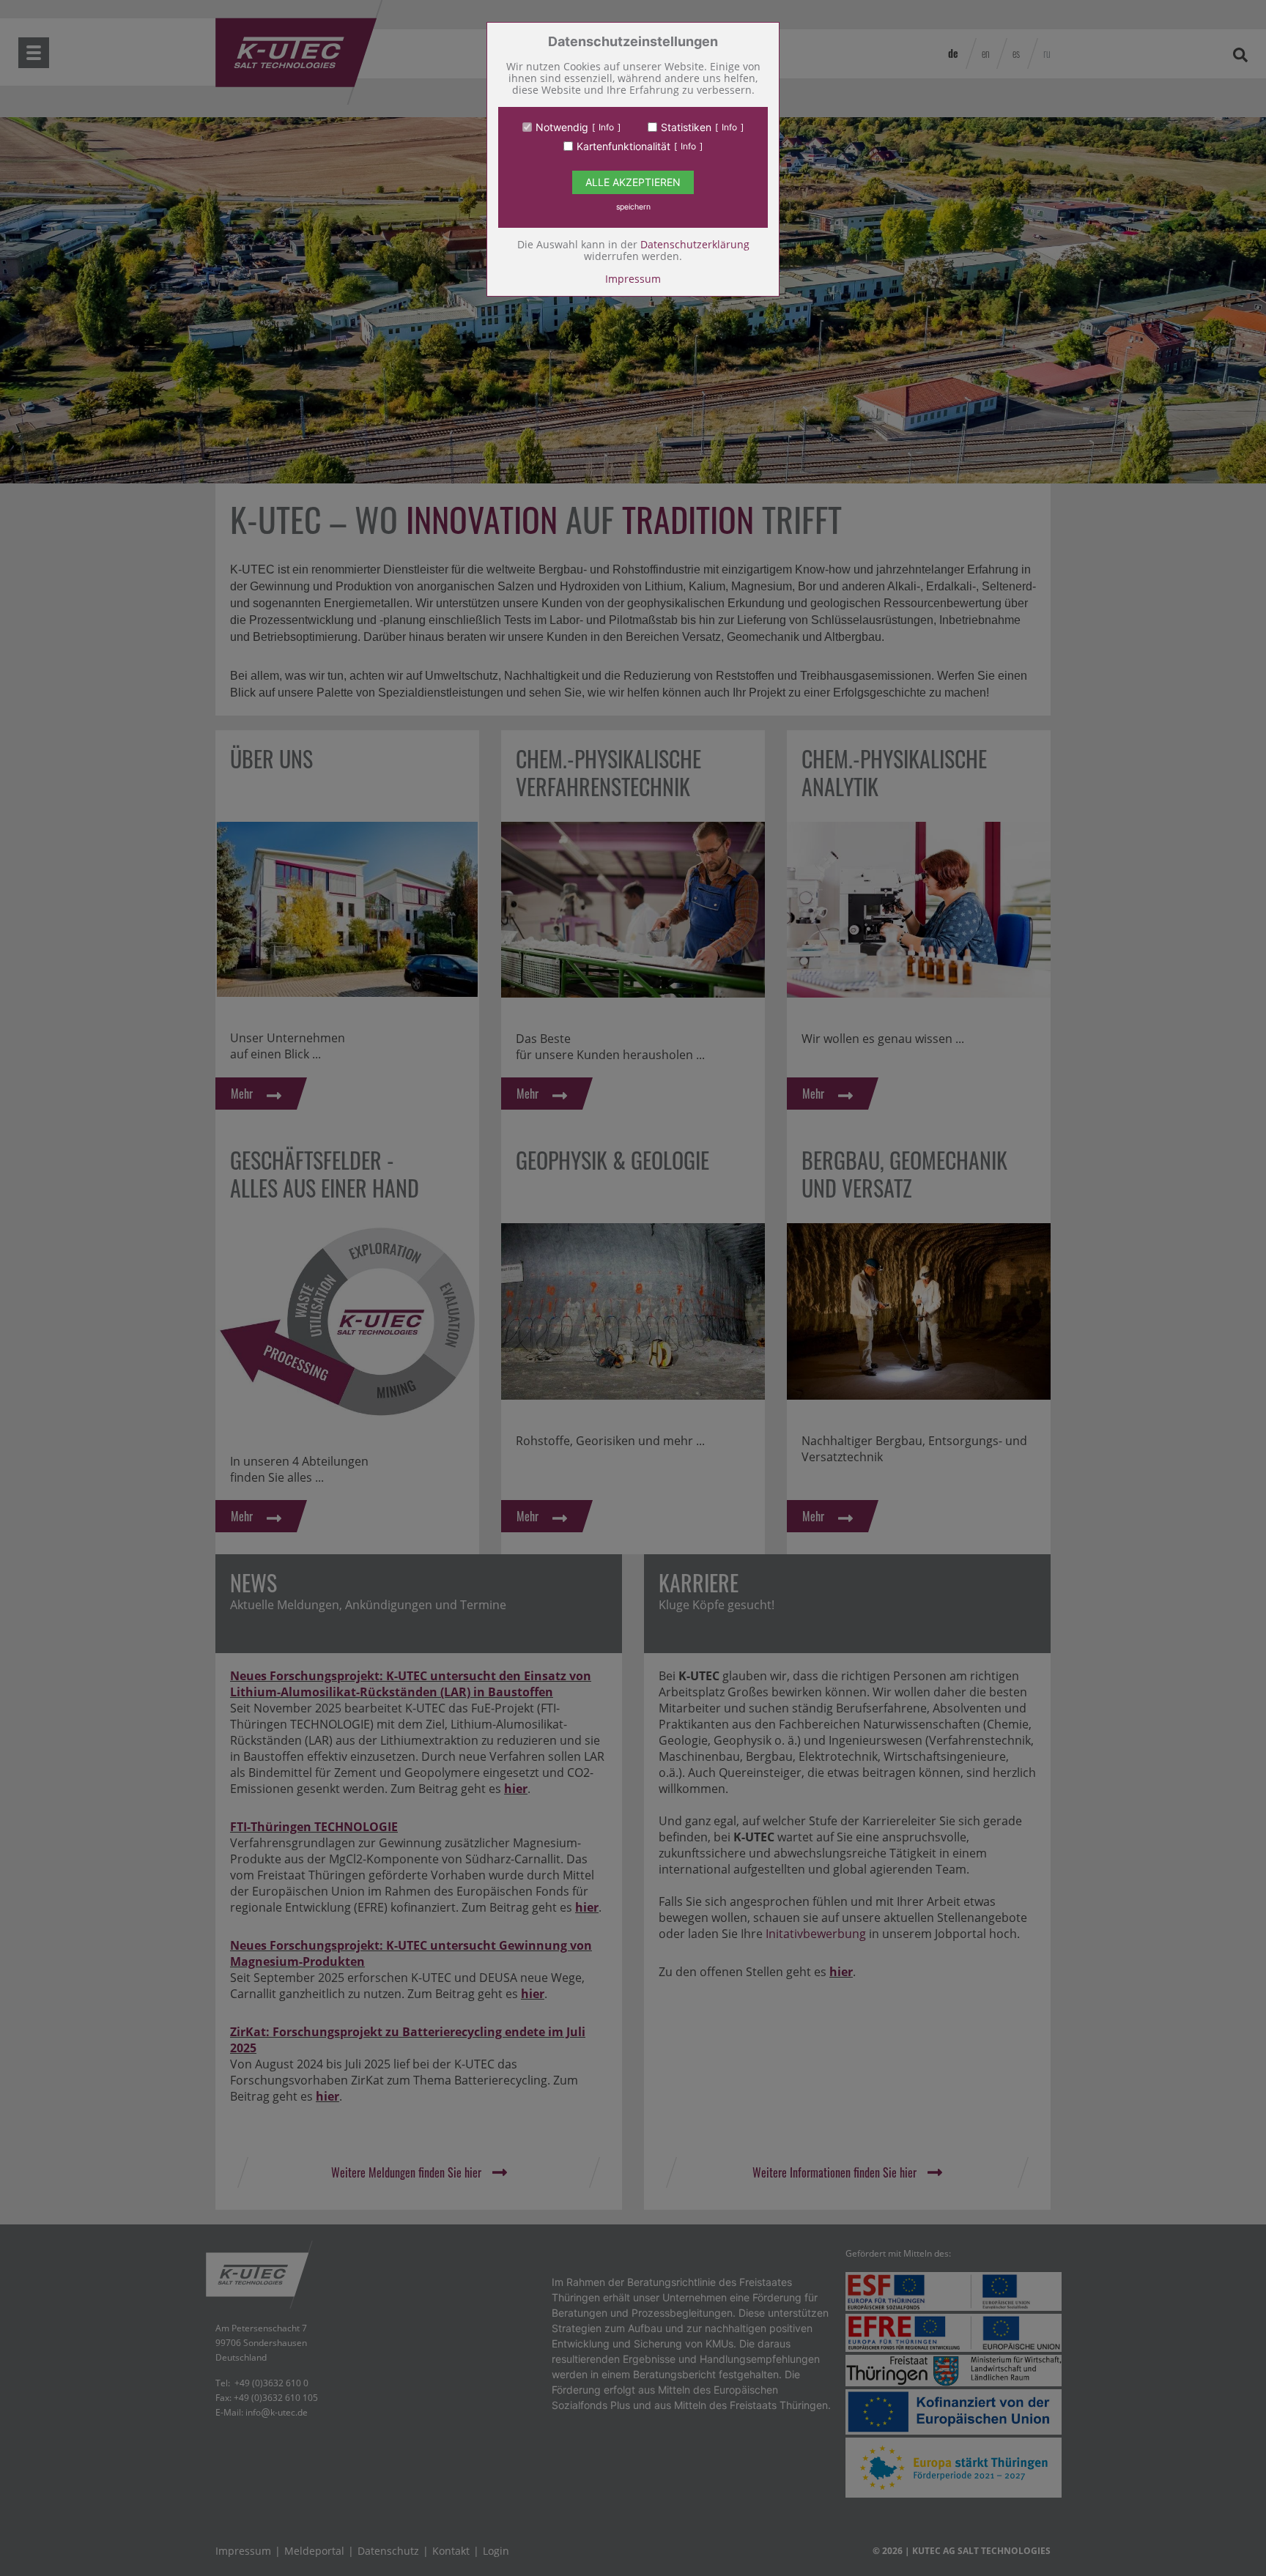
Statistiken (686, 127)
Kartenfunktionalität (623, 146)
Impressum (633, 279)
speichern (633, 207)
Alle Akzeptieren (633, 182)
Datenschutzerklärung (695, 244)
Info (606, 127)
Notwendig (562, 127)
